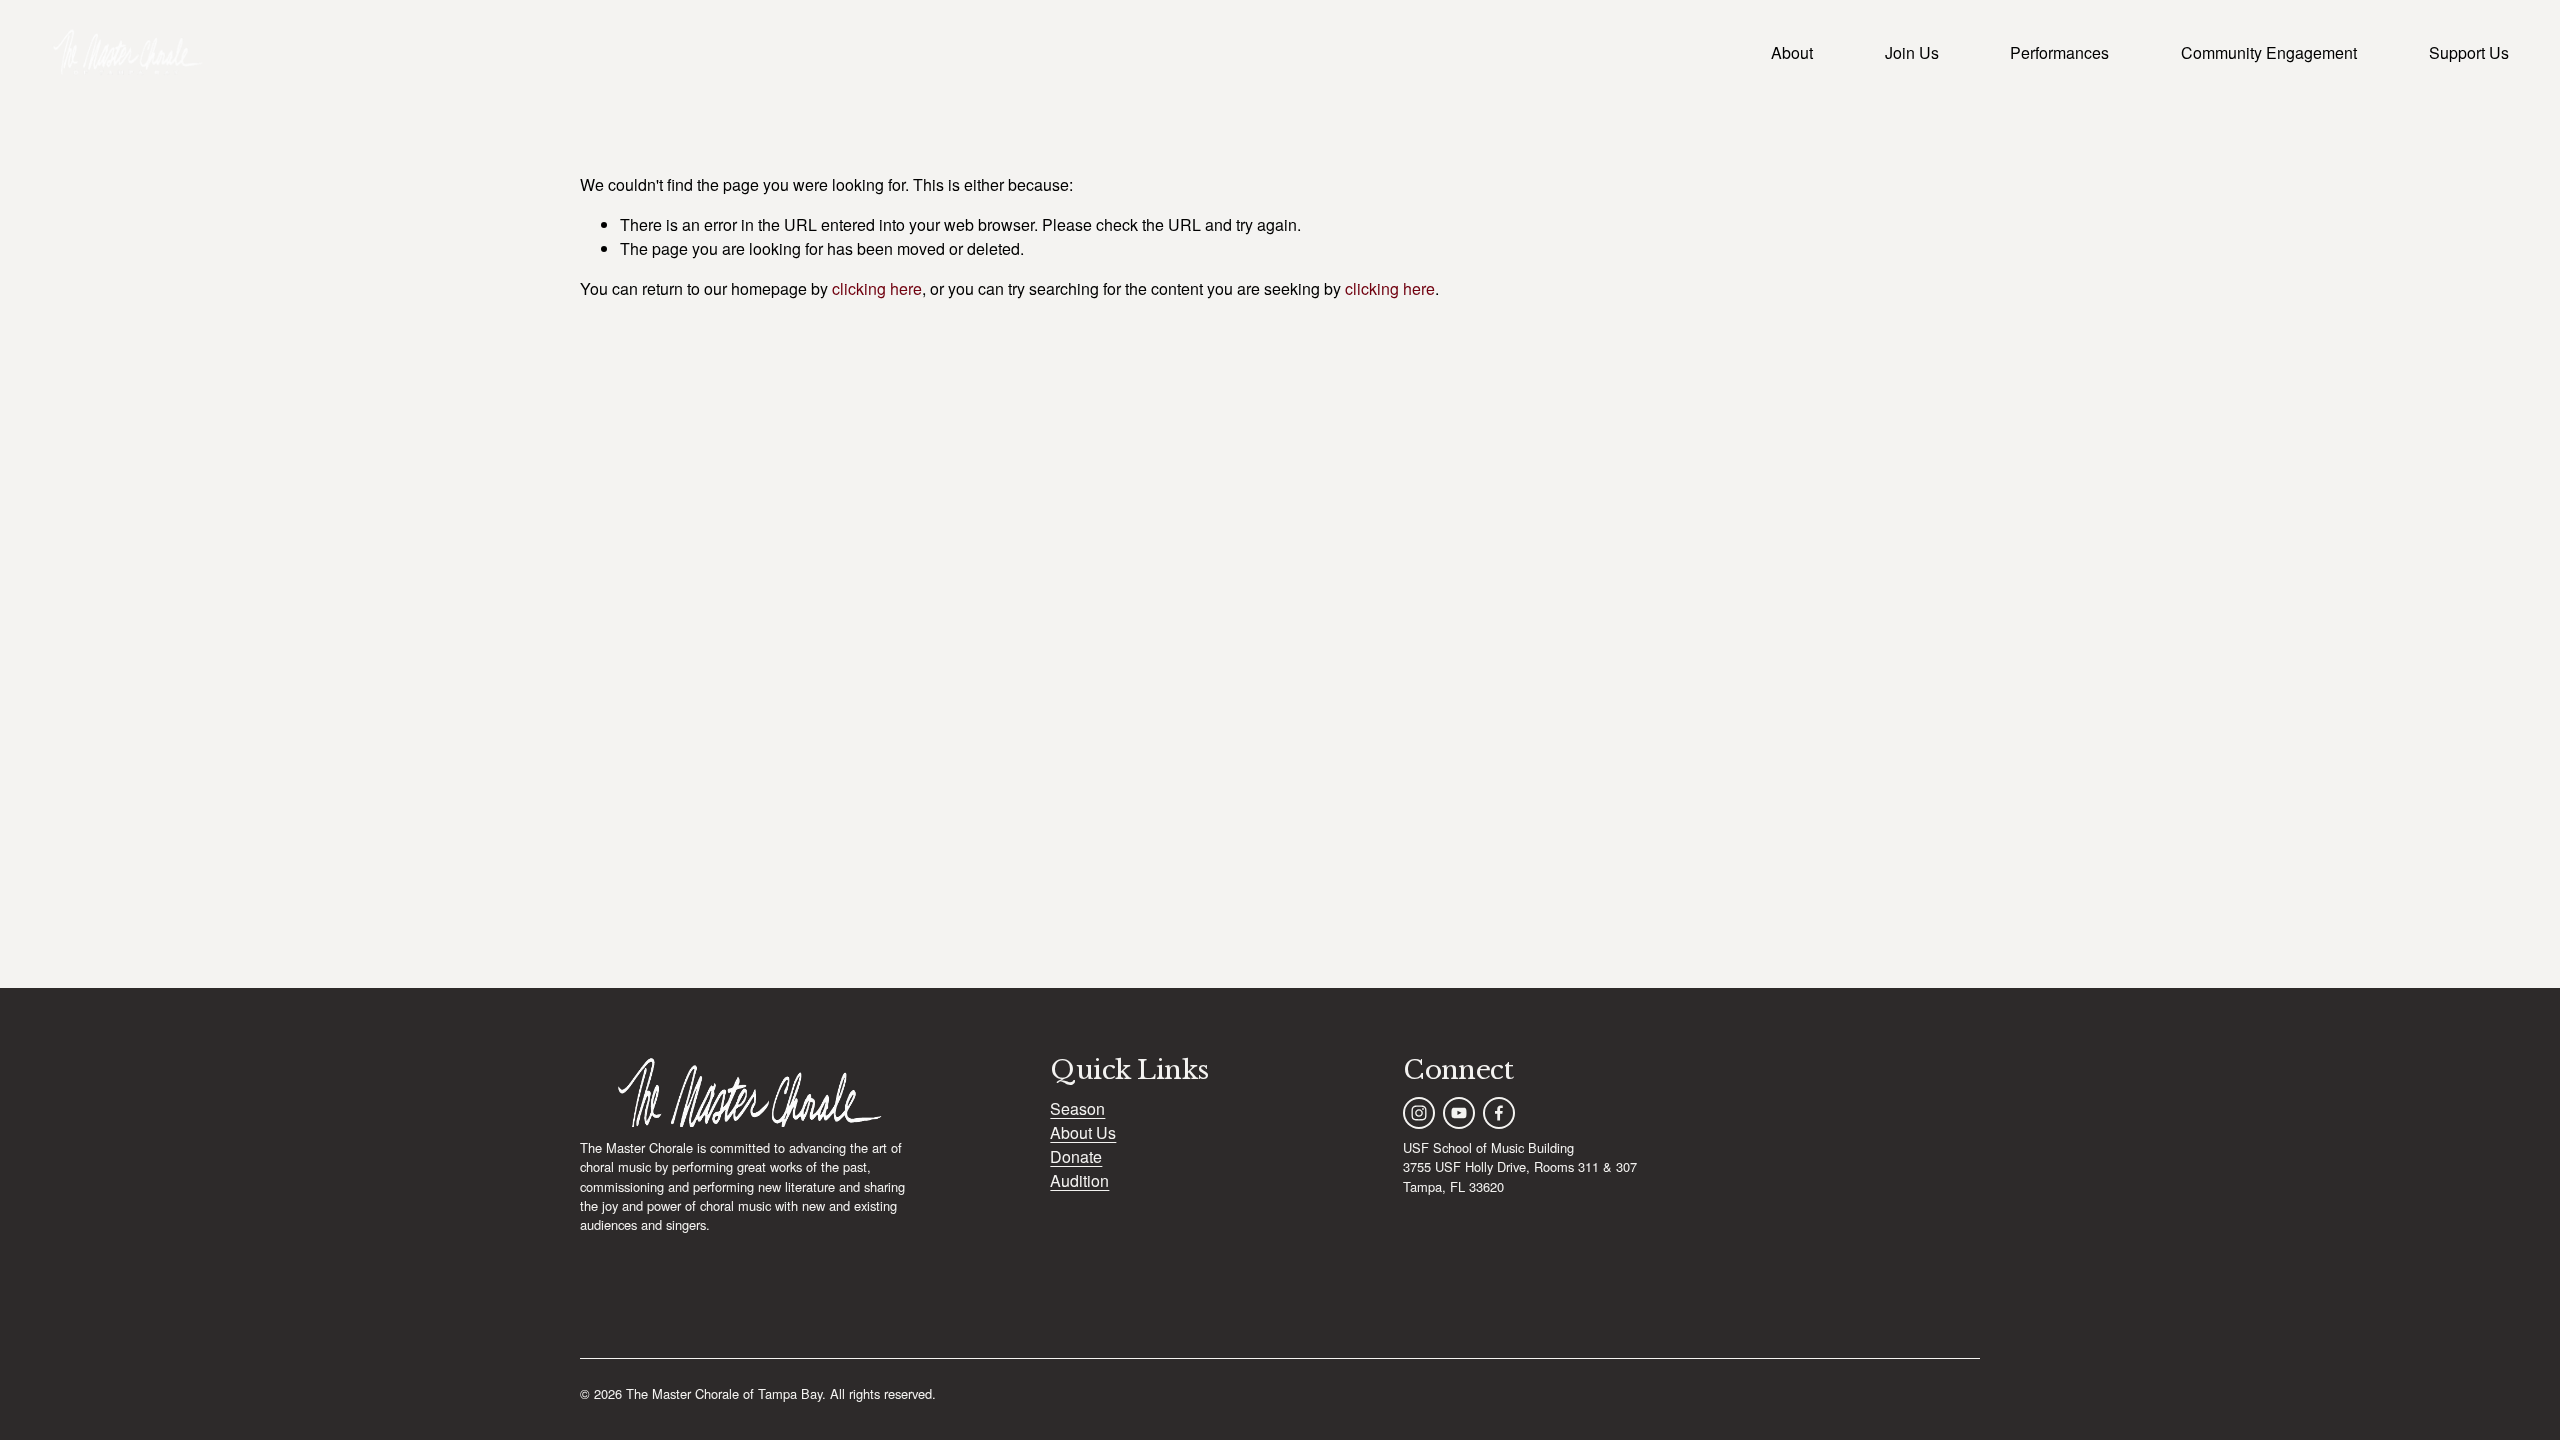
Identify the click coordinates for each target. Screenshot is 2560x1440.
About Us (1083, 1132)
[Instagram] (1419, 1113)
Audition (1079, 1180)
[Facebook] (1499, 1113)
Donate (1076, 1156)
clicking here (877, 288)
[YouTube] (1459, 1113)
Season (1077, 1108)
